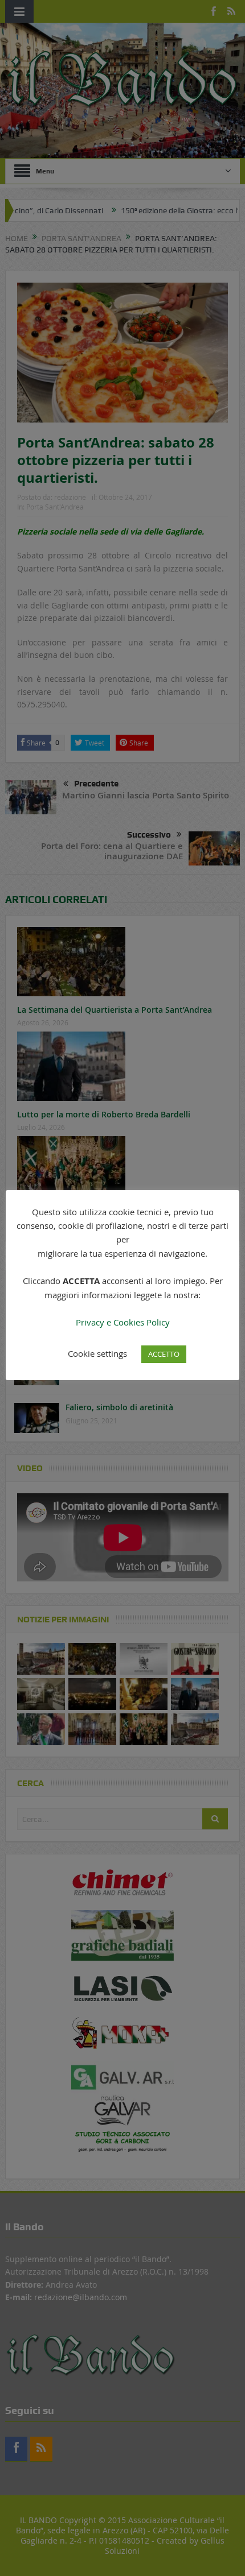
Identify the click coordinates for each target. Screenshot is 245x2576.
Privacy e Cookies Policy (123, 1322)
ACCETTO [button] (164, 1354)
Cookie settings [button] (97, 1353)
